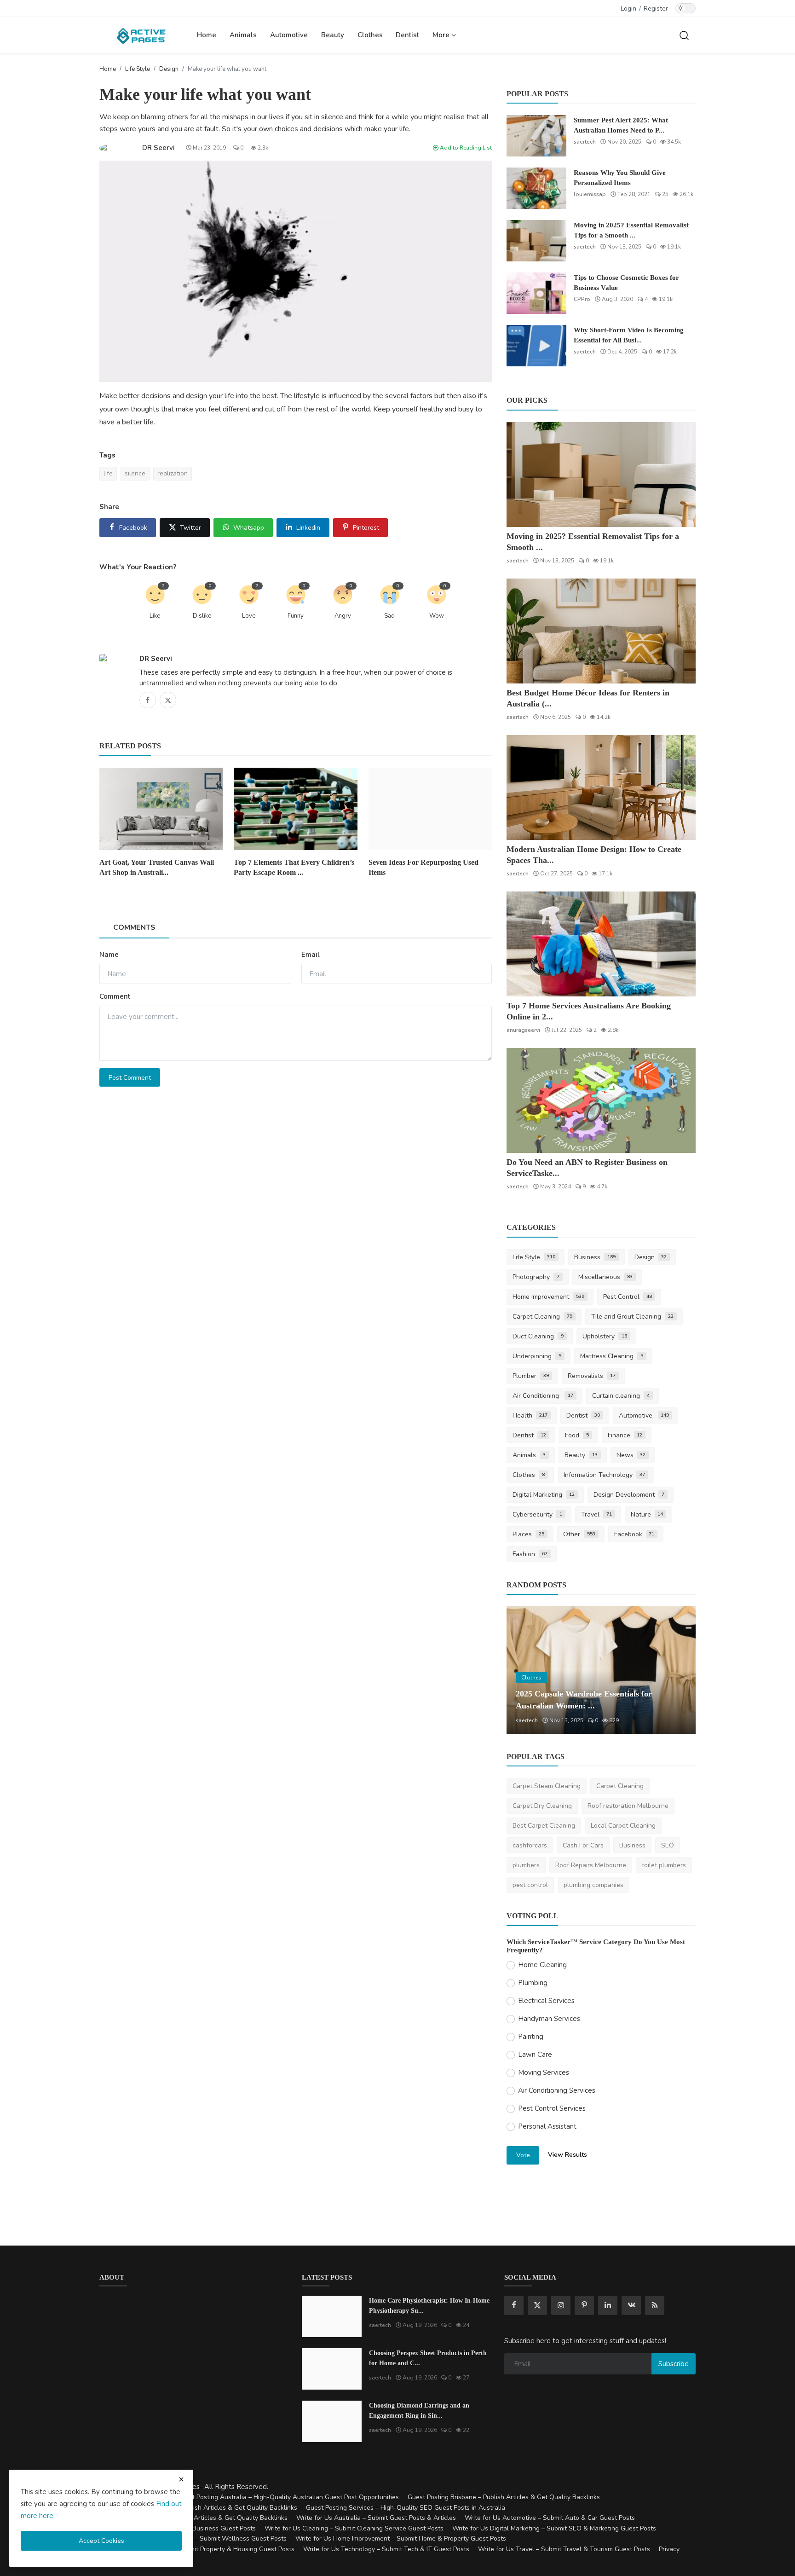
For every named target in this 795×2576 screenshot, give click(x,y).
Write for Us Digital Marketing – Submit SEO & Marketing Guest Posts (554, 2528)
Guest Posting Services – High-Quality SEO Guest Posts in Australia (406, 2508)
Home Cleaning (542, 1965)
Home (207, 35)
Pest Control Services (552, 2108)
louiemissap (590, 194)
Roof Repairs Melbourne (591, 1865)
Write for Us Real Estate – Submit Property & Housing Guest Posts (197, 2549)
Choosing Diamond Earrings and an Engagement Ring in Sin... (419, 2411)
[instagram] (561, 2305)
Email (311, 955)
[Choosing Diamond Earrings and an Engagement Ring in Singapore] (332, 2421)
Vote (523, 2155)
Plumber (531, 1376)
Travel (596, 1514)
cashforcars (530, 1845)
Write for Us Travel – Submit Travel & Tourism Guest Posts (564, 2549)
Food (577, 1435)
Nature (647, 1514)
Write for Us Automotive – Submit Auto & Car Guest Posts (550, 2518)
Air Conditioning (543, 1396)
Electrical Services (546, 2001)
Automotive (289, 35)
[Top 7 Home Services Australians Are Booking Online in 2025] (601, 944)
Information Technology (604, 1475)
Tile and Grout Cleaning (632, 1317)
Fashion (530, 1554)
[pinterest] (584, 2305)
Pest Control (628, 1297)
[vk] (631, 2305)
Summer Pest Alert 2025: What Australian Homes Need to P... (621, 125)
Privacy (669, 2549)
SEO (668, 1845)
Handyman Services (549, 2019)
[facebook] (514, 2305)
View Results (567, 2155)
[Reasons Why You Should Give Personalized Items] (536, 188)
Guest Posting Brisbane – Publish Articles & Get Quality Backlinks (504, 2497)
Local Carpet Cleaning (623, 1826)
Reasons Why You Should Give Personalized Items (620, 178)
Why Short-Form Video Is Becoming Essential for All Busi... (629, 335)
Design (169, 69)
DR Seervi (156, 659)
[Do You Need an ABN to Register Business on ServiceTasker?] (601, 1100)
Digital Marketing (544, 1495)
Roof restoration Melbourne (628, 1806)
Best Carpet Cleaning (544, 1826)
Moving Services (544, 2072)
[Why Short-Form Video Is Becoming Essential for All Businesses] (536, 346)
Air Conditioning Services (557, 2090)
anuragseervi (523, 1030)
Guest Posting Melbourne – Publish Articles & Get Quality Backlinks (198, 2508)
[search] (684, 35)
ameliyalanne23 (537, 1720)
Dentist (407, 35)
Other (579, 1534)
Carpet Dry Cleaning (542, 1806)
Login (628, 9)
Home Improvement (548, 1297)
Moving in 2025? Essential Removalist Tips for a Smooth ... (631, 230)
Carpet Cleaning (542, 1317)
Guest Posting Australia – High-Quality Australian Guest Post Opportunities (288, 2497)
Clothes (370, 35)
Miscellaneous (605, 1277)
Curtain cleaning (621, 1396)
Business (595, 1257)
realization (173, 473)
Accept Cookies (101, 2541)
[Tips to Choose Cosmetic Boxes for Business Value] (536, 293)
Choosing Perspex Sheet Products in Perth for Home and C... (428, 2358)
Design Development (629, 1495)
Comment (115, 996)
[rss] (655, 2305)
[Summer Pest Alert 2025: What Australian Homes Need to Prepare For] (536, 136)
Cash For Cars (583, 1845)
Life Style (138, 69)
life (108, 473)
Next (679, 1670)
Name (109, 955)
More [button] (442, 35)
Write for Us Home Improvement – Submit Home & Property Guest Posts (401, 2538)
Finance (625, 1435)
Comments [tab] (134, 927)
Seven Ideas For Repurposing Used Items (423, 867)
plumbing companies (593, 1885)
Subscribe (674, 2364)
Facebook (634, 1534)
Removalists (592, 1376)
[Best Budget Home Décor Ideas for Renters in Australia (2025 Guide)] (601, 631)
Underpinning (537, 1356)
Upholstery (605, 1336)
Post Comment (130, 1078)
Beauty (333, 35)
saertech (585, 142)
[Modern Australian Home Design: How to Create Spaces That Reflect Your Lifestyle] (601, 787)
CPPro (582, 299)
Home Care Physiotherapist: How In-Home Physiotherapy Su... (429, 2306)
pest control (530, 1885)
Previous (524, 1670)
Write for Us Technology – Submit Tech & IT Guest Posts (386, 2549)
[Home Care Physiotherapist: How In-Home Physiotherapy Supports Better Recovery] (332, 2316)
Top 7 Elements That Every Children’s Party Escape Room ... (294, 867)
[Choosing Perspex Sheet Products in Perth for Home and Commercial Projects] (332, 2369)
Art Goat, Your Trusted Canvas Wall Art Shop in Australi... (157, 867)
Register (656, 9)
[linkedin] (608, 2305)
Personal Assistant (547, 2126)
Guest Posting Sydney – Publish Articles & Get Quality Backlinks (193, 2518)
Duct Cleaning (538, 1336)
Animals (243, 35)
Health (530, 1415)
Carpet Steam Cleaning (547, 1786)
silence (135, 473)
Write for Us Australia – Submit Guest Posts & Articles (376, 2518)
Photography (536, 1277)
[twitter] (537, 2305)
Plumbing (533, 1983)
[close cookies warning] (181, 2479)
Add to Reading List (465, 148)
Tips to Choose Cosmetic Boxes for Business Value (626, 283)
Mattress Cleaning (612, 1356)
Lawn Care (535, 2055)
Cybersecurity (537, 1514)
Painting (531, 2037)
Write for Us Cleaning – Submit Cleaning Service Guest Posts (354, 2528)
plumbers (526, 1865)
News (631, 1455)
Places (528, 1534)
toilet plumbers (664, 1865)
